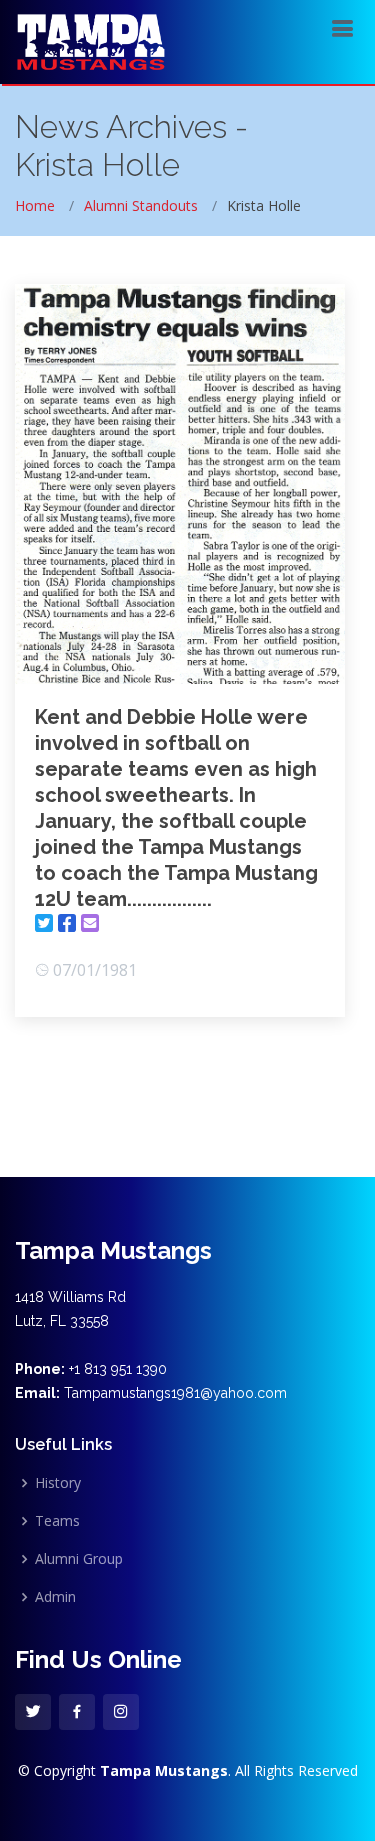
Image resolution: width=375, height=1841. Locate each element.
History (58, 1483)
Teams (57, 1521)
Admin (55, 1597)
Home (35, 205)
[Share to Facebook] (67, 923)
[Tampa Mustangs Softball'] (90, 39)
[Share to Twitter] (44, 923)
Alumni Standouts (141, 205)
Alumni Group (79, 1559)
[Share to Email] (90, 923)
